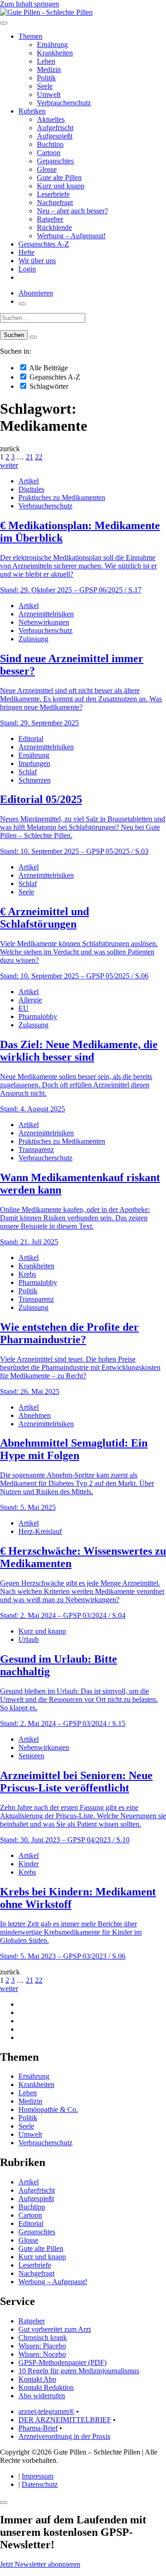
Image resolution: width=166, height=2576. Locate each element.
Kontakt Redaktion (46, 2387)
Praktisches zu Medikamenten (62, 498)
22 (39, 457)
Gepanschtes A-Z (44, 244)
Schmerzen (35, 780)
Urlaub (29, 1639)
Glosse (47, 169)
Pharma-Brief (38, 2428)
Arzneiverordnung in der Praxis (64, 2436)
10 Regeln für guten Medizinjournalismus (79, 2371)
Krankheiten (55, 53)
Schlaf (28, 772)
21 (30, 457)
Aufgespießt (55, 136)
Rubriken (32, 111)
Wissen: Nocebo (42, 2354)
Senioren (31, 1756)
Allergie (30, 1000)
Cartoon (49, 153)
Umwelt (49, 94)
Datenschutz (40, 2484)
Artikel (29, 481)
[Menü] (4, 23)
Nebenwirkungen (44, 622)
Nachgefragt (55, 202)
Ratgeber (50, 219)
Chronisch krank (43, 2338)
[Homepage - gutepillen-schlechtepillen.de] (46, 12)
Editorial (31, 739)
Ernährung (52, 45)
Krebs (27, 1274)
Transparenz (36, 1149)
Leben (46, 61)
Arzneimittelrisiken (46, 614)
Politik (46, 78)
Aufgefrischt (55, 128)
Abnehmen (35, 1415)
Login (27, 269)
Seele (45, 86)
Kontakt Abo (37, 2379)
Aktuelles (51, 119)
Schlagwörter (48, 386)
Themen (30, 36)
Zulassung (33, 639)
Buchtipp (50, 144)
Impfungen (34, 763)
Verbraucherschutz (64, 103)
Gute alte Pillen (59, 178)
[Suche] (22, 304)
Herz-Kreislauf (40, 1531)
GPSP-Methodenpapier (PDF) (62, 2362)
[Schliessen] (4, 2503)
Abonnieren (36, 293)
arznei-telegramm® (46, 2411)
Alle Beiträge (48, 368)
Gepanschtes (55, 161)
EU (24, 1008)
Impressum (38, 2476)
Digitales (31, 489)
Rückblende (54, 227)
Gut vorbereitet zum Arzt (55, 2329)
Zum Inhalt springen (30, 4)
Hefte (27, 252)
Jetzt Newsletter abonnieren (40, 2564)
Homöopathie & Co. (48, 2109)
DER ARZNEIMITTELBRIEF (65, 2420)
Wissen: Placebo (42, 2346)
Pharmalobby (38, 1017)
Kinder (29, 1864)
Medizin (49, 69)
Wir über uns (37, 261)
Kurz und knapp (61, 186)
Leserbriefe (53, 194)
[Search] (33, 337)
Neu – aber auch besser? (72, 211)
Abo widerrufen (42, 2396)
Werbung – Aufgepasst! (71, 236)
